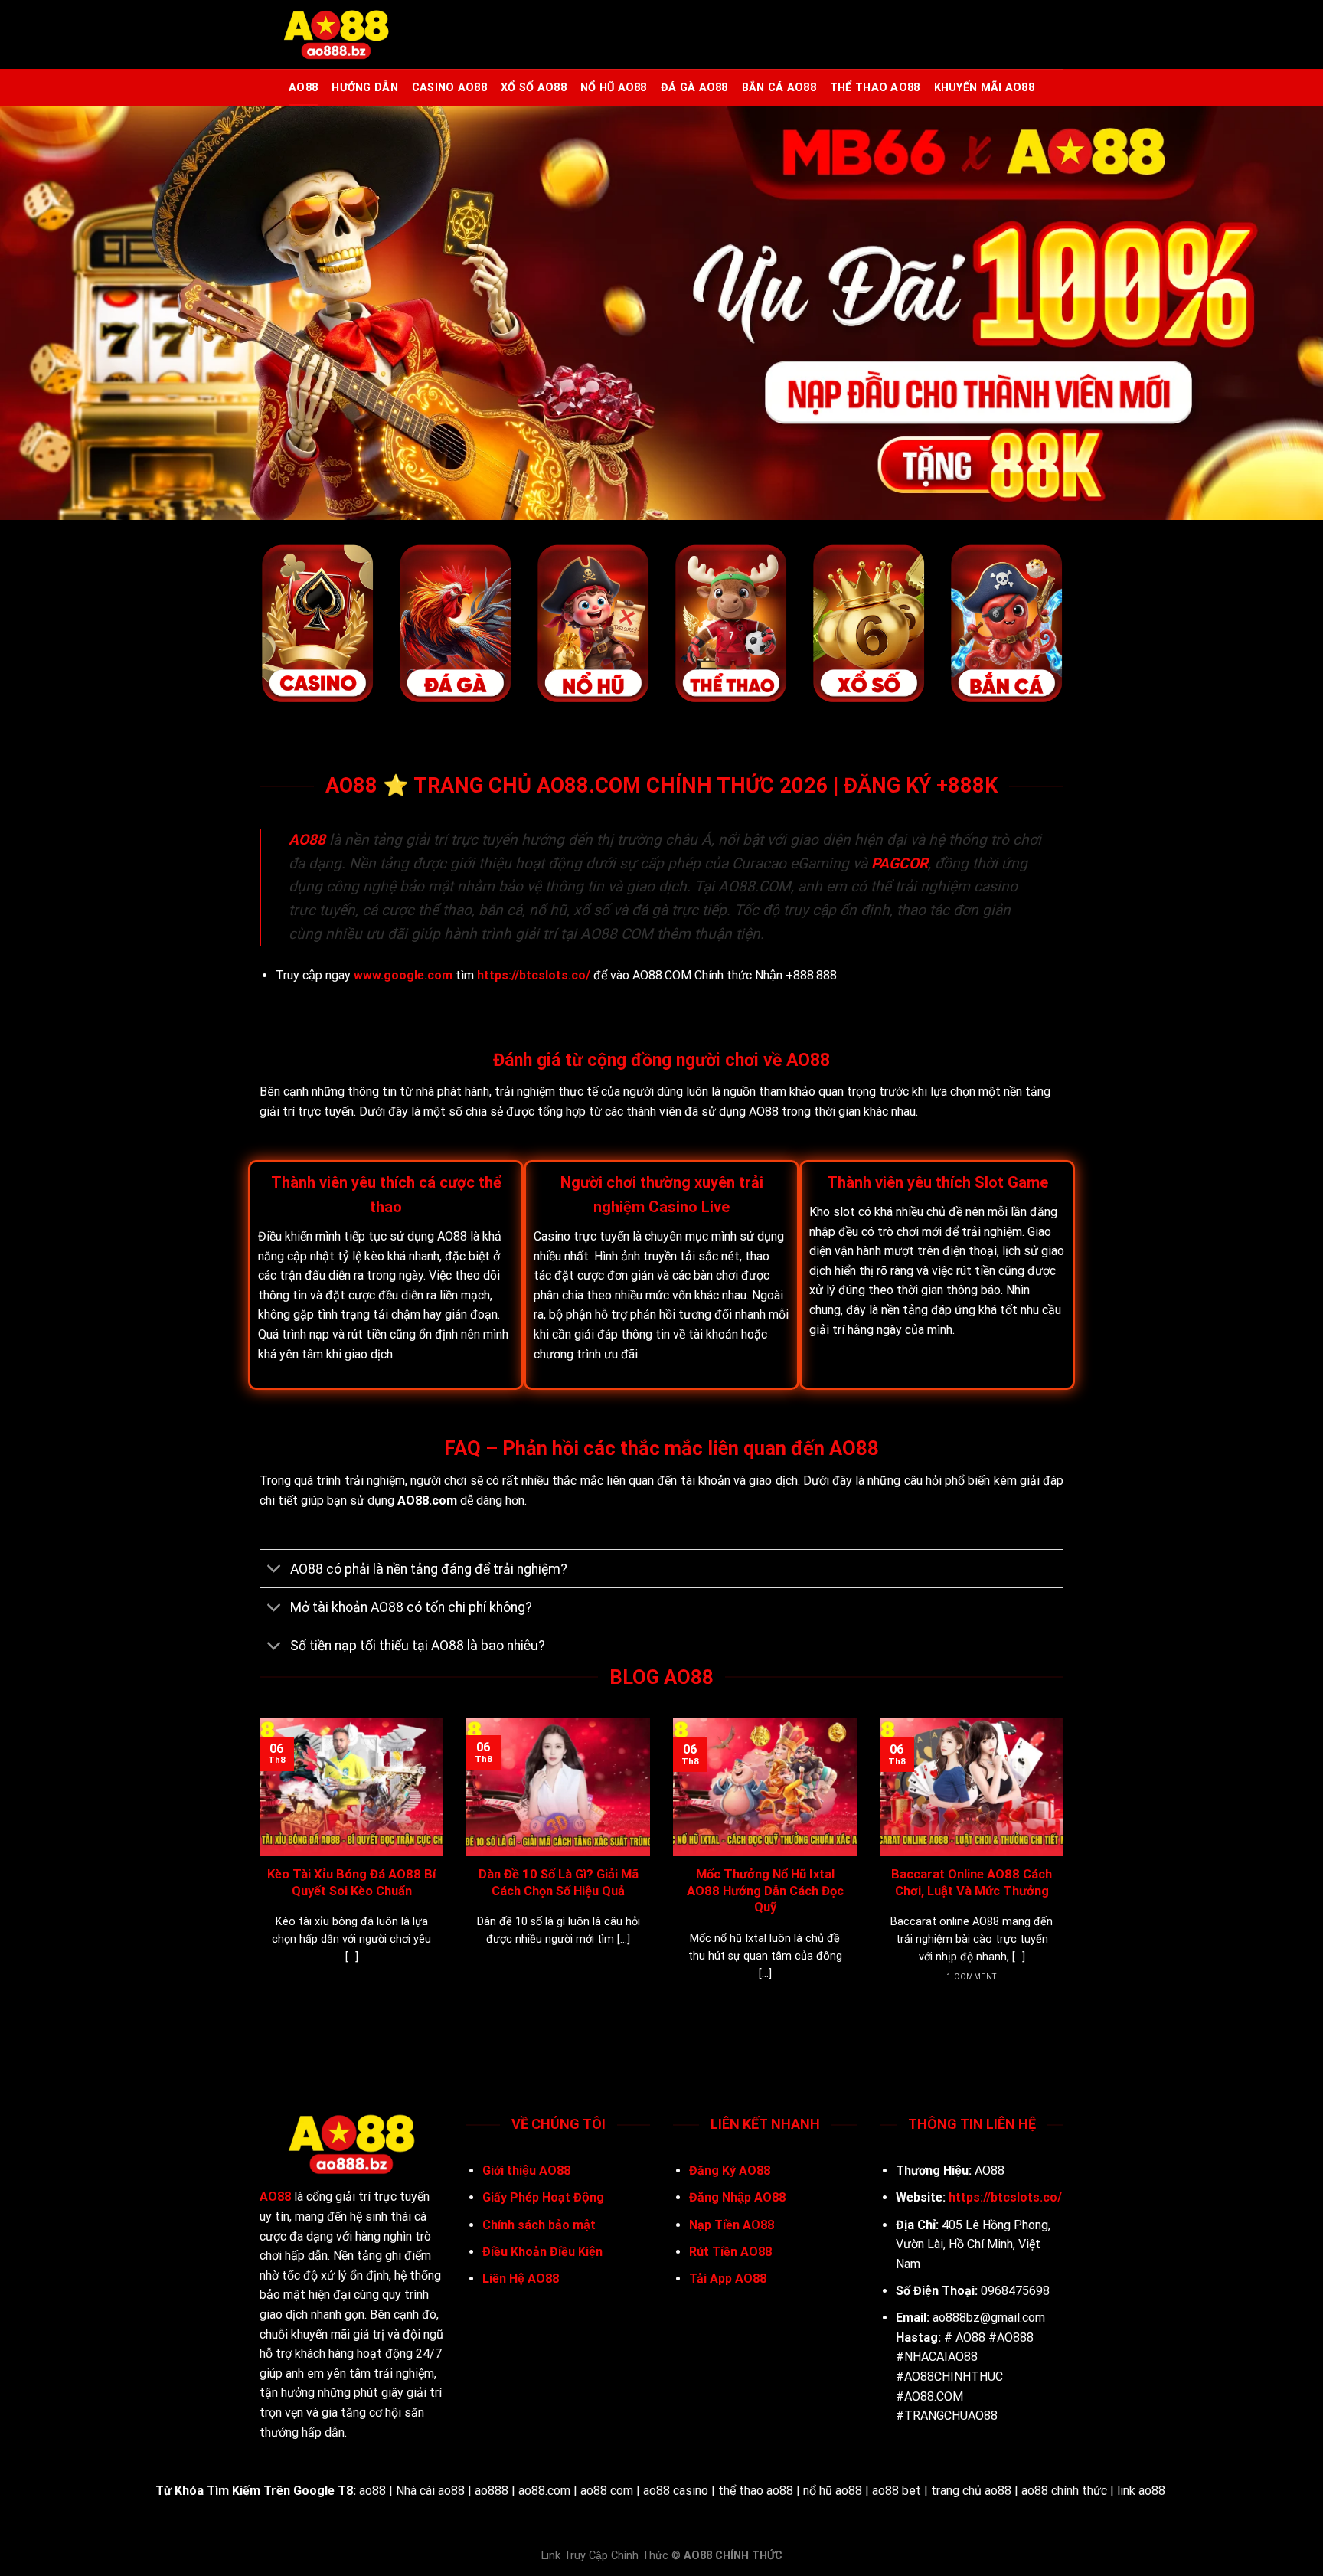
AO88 (303, 88)
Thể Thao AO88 (875, 88)
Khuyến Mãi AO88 (984, 88)
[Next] (1067, 1869)
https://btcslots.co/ (534, 975)
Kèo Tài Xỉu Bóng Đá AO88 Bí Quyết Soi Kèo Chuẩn (351, 1883)
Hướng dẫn (365, 88)
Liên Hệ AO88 (521, 2279)
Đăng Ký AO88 (730, 2171)
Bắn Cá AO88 (779, 88)
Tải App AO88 (728, 2279)
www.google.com (403, 975)
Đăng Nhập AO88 (737, 2197)
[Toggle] (274, 1570)
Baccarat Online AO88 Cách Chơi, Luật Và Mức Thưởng (972, 1883)
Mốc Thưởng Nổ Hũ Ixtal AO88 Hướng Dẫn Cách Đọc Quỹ (765, 1891)
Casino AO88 (449, 88)
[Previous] (256, 1869)
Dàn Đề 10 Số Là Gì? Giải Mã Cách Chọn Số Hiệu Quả (559, 1883)
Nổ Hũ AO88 (614, 88)
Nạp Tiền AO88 (732, 2225)
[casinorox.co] (336, 35)
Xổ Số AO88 (534, 88)
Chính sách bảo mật (541, 2225)
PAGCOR (900, 863)
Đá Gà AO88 (694, 88)
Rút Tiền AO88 (730, 2252)
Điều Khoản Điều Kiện (542, 2252)
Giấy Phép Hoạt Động (543, 2197)
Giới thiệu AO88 (526, 2171)
